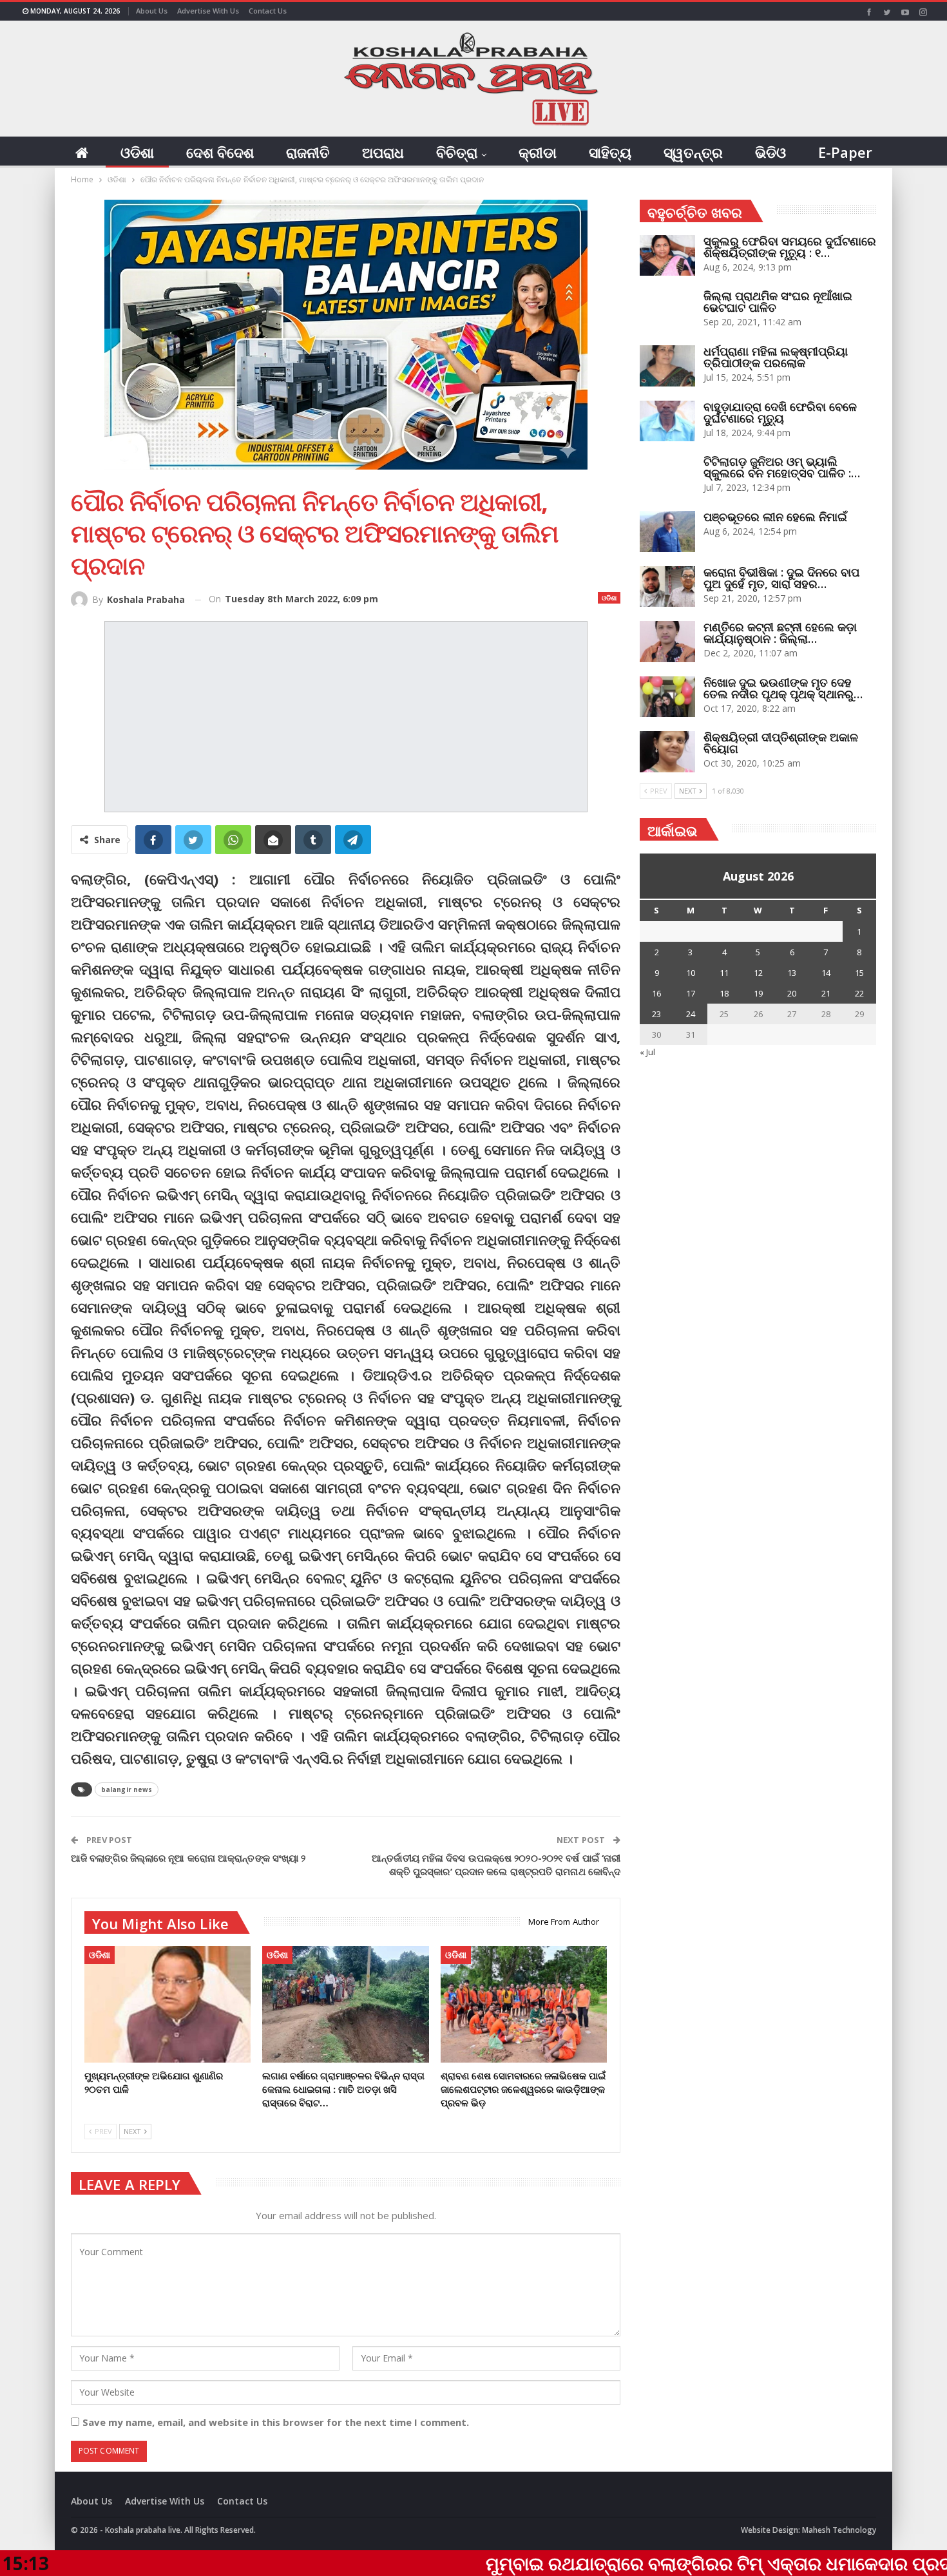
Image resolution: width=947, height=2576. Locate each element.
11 (724, 973)
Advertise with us (208, 11)
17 (691, 993)
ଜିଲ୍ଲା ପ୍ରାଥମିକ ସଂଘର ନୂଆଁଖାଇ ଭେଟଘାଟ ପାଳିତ (778, 301)
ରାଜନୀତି (308, 152)
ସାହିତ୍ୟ (610, 152)
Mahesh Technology (839, 2530)
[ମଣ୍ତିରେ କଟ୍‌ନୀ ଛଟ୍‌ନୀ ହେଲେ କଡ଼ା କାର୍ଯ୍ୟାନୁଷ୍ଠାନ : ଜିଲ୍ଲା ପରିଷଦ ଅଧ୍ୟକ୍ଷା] (667, 642)
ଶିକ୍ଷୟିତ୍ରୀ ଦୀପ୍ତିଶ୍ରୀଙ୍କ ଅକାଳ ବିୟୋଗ (781, 743)
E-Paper (845, 152)
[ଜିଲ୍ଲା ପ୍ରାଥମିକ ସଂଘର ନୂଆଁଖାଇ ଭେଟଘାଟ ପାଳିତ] (667, 310)
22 (859, 993)
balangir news (127, 1789)
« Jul (647, 1052)
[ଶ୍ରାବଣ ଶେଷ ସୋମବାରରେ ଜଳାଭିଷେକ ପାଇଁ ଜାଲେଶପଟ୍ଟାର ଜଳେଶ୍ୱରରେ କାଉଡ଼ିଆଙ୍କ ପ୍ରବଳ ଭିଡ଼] (524, 2004)
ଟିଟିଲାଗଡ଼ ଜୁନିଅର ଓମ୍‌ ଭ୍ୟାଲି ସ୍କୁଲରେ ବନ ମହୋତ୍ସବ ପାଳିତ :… (782, 467)
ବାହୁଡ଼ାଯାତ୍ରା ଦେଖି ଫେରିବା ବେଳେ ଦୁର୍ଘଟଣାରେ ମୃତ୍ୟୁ (780, 412)
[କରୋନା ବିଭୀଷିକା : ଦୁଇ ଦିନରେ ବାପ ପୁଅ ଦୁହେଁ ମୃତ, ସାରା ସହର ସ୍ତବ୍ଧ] (667, 587)
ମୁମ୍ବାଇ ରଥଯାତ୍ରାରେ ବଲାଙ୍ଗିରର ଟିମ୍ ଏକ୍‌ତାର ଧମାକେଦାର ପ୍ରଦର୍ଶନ (598, 2563)
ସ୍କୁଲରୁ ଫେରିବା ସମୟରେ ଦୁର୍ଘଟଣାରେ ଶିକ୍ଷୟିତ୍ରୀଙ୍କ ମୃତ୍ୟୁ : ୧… (790, 247)
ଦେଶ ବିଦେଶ (220, 152)
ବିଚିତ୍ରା (457, 152)
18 (724, 993)
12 (758, 973)
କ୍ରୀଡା (538, 152)
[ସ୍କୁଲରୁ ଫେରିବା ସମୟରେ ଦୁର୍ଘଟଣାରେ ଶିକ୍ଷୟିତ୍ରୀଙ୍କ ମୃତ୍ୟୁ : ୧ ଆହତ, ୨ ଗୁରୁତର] (667, 256)
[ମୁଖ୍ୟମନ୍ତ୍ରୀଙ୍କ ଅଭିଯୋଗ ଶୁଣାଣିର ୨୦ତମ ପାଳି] (167, 2004)
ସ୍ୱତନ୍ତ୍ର (693, 152)
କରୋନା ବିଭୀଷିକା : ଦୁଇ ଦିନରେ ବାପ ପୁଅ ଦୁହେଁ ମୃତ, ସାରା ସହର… (781, 578)
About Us (152, 11)
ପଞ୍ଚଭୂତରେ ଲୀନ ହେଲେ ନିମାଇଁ (775, 517)
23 (656, 1014)
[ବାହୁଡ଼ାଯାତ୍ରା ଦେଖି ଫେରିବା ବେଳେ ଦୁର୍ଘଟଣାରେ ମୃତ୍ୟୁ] (667, 421)
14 (826, 973)
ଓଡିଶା (137, 152)
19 (758, 993)
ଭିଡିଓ (770, 152)
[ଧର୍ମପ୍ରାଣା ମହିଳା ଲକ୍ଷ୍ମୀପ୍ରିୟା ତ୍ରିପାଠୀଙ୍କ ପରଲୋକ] (667, 366)
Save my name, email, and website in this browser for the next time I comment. (276, 2422)
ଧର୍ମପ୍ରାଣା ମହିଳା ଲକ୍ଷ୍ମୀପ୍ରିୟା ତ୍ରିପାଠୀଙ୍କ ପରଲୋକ (776, 357)
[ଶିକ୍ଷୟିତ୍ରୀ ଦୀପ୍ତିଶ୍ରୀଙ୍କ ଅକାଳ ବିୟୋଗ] (667, 752)
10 (691, 973)
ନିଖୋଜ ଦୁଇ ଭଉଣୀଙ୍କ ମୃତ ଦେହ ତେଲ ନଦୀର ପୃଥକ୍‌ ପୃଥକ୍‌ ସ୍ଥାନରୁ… (783, 688)
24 (691, 1014)
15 (859, 973)
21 (826, 993)
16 (656, 993)
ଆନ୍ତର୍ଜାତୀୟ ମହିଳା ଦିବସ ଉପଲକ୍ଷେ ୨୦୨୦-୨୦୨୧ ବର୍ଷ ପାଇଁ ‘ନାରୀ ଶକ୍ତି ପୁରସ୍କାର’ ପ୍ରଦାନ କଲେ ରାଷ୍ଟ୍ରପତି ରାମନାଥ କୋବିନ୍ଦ (496, 1865)
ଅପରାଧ (383, 152)
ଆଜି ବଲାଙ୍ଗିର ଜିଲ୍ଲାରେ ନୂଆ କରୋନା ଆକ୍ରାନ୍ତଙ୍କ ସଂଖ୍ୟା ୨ (188, 1858)
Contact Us (268, 11)
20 (792, 993)
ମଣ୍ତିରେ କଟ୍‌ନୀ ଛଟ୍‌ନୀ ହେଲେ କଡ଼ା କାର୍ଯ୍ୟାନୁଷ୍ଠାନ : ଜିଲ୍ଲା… (780, 633)
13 (792, 973)
